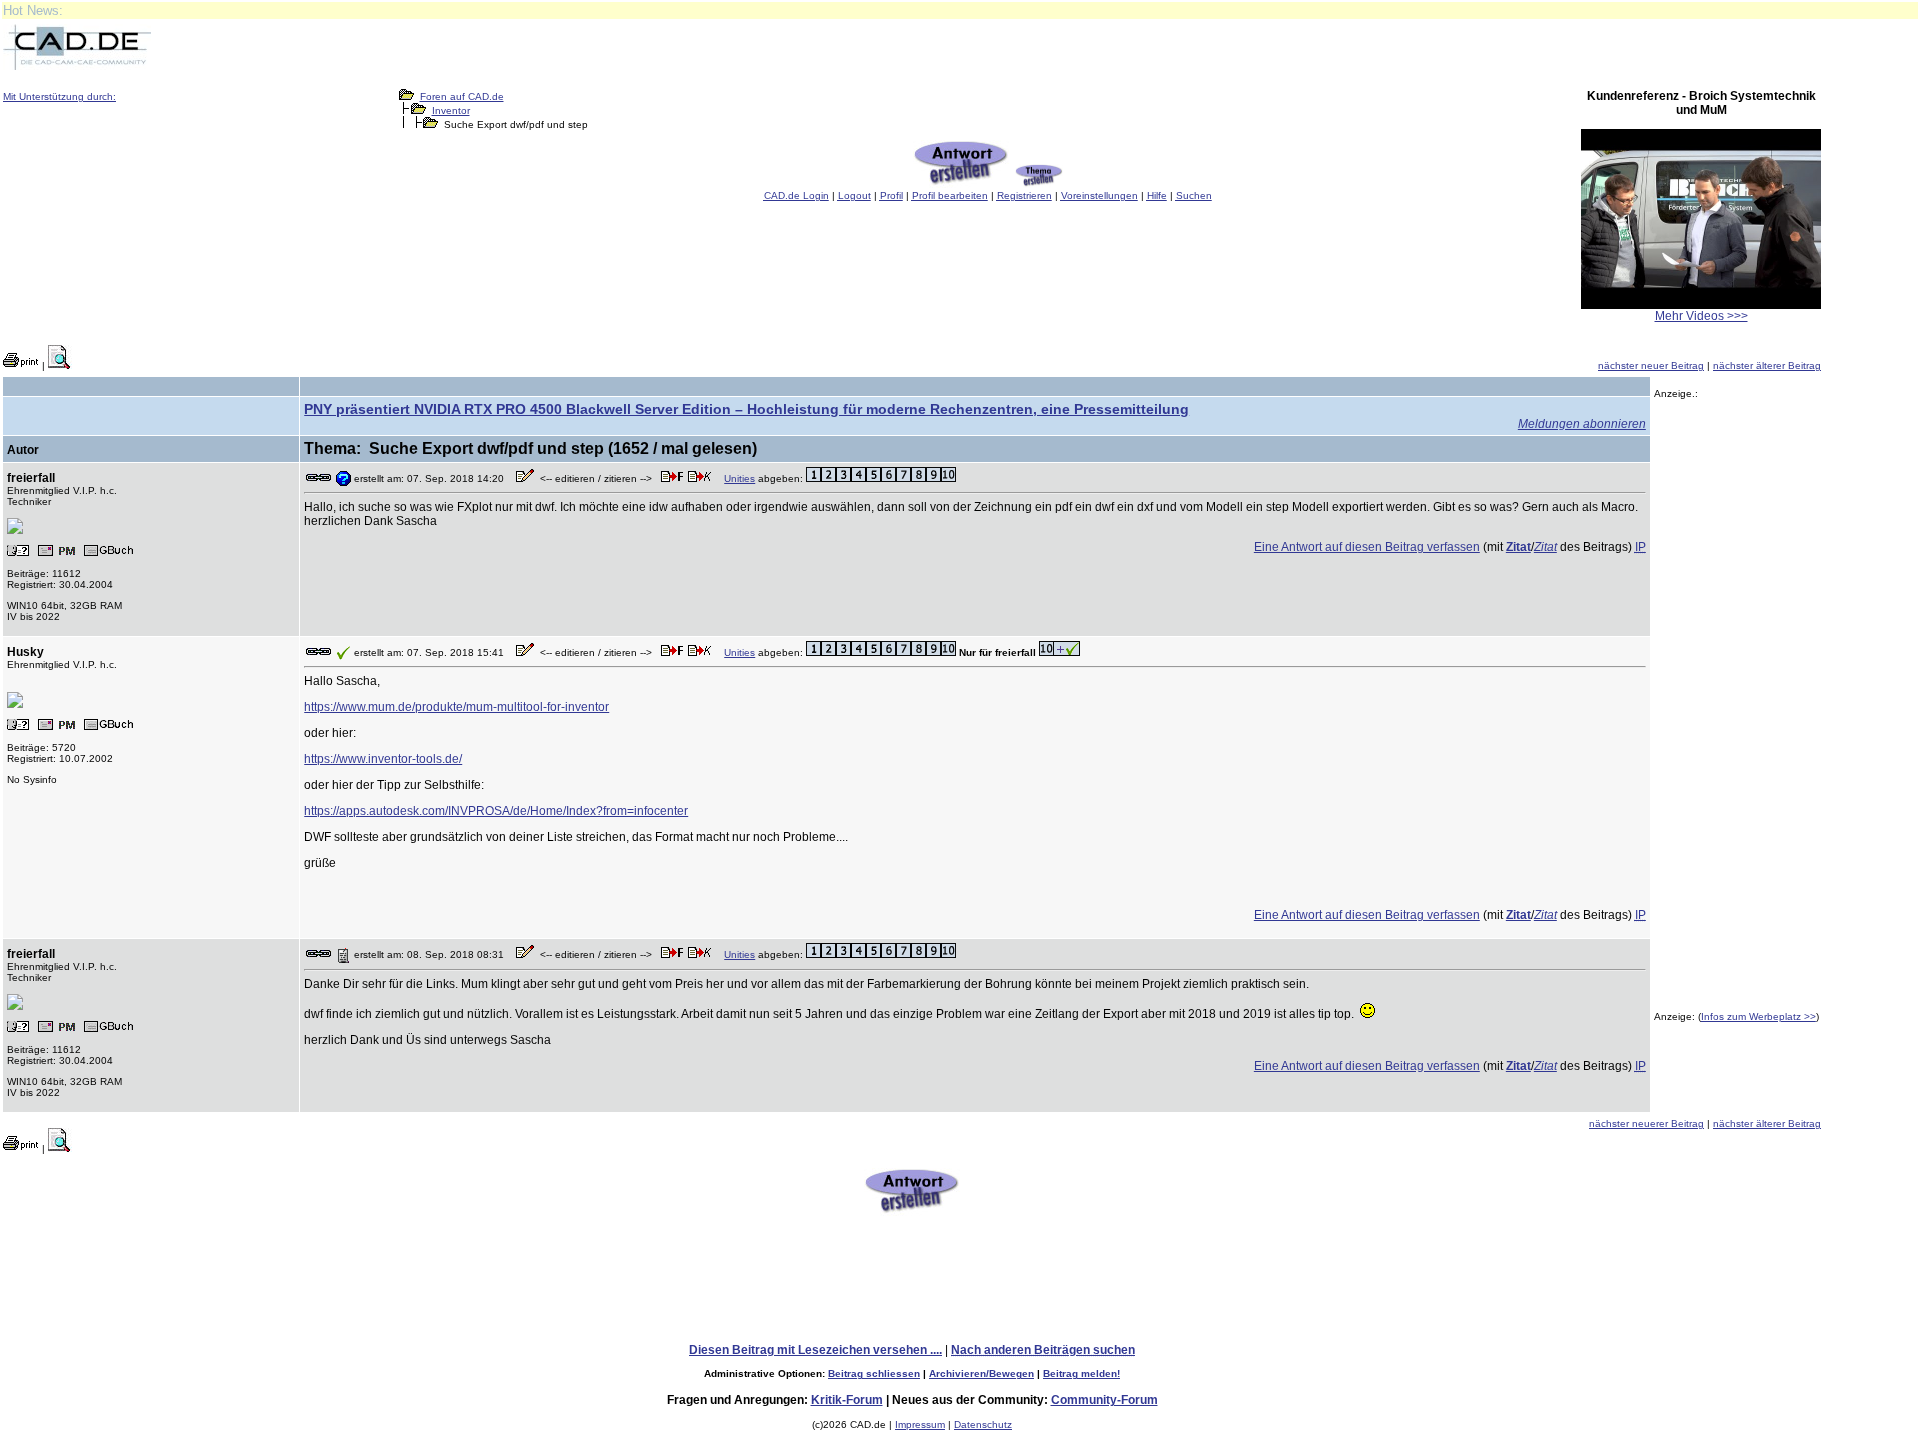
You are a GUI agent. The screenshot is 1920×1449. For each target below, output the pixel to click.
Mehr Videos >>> (1701, 316)
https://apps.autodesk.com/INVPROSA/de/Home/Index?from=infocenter (496, 811)
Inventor (451, 110)
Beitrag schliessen (874, 1373)
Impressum (920, 1424)
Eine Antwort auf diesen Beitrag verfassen (1367, 547)
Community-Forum (1104, 1400)
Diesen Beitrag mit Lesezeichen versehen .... (815, 1350)
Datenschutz (983, 1424)
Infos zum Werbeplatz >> (1758, 1016)
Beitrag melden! (1081, 1373)
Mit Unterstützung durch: (59, 96)
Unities (739, 478)
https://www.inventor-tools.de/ (383, 759)
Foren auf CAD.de (462, 96)
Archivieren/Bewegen (981, 1373)
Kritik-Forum (847, 1400)
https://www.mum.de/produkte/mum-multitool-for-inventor (456, 707)
